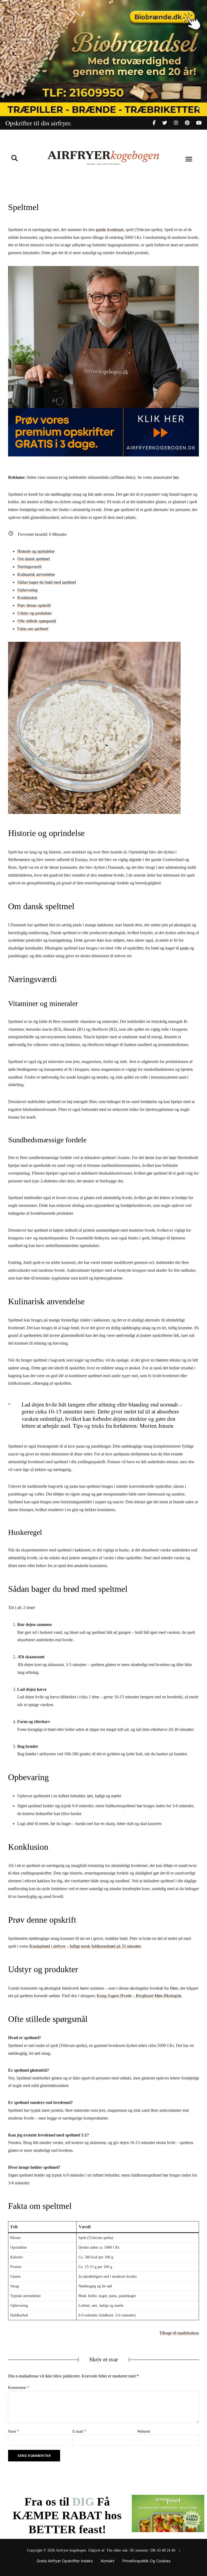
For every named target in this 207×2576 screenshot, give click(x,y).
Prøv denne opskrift (34, 605)
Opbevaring (27, 590)
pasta (184, 948)
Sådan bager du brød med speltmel (47, 582)
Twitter (168, 123)
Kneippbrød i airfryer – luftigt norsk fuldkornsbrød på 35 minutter (85, 1946)
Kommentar (19, 2388)
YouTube (199, 123)
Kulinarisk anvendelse (36, 574)
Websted (144, 2431)
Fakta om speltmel (33, 629)
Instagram (179, 123)
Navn (14, 2431)
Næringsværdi (29, 567)
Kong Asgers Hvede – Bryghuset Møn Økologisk (139, 1996)
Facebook (157, 123)
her (176, 477)
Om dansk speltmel (34, 559)
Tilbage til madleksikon (179, 2333)
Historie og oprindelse (36, 551)
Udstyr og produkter (34, 613)
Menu (189, 159)
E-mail (79, 2431)
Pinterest (191, 123)
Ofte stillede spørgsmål (37, 621)
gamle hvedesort (110, 230)
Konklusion (27, 598)
